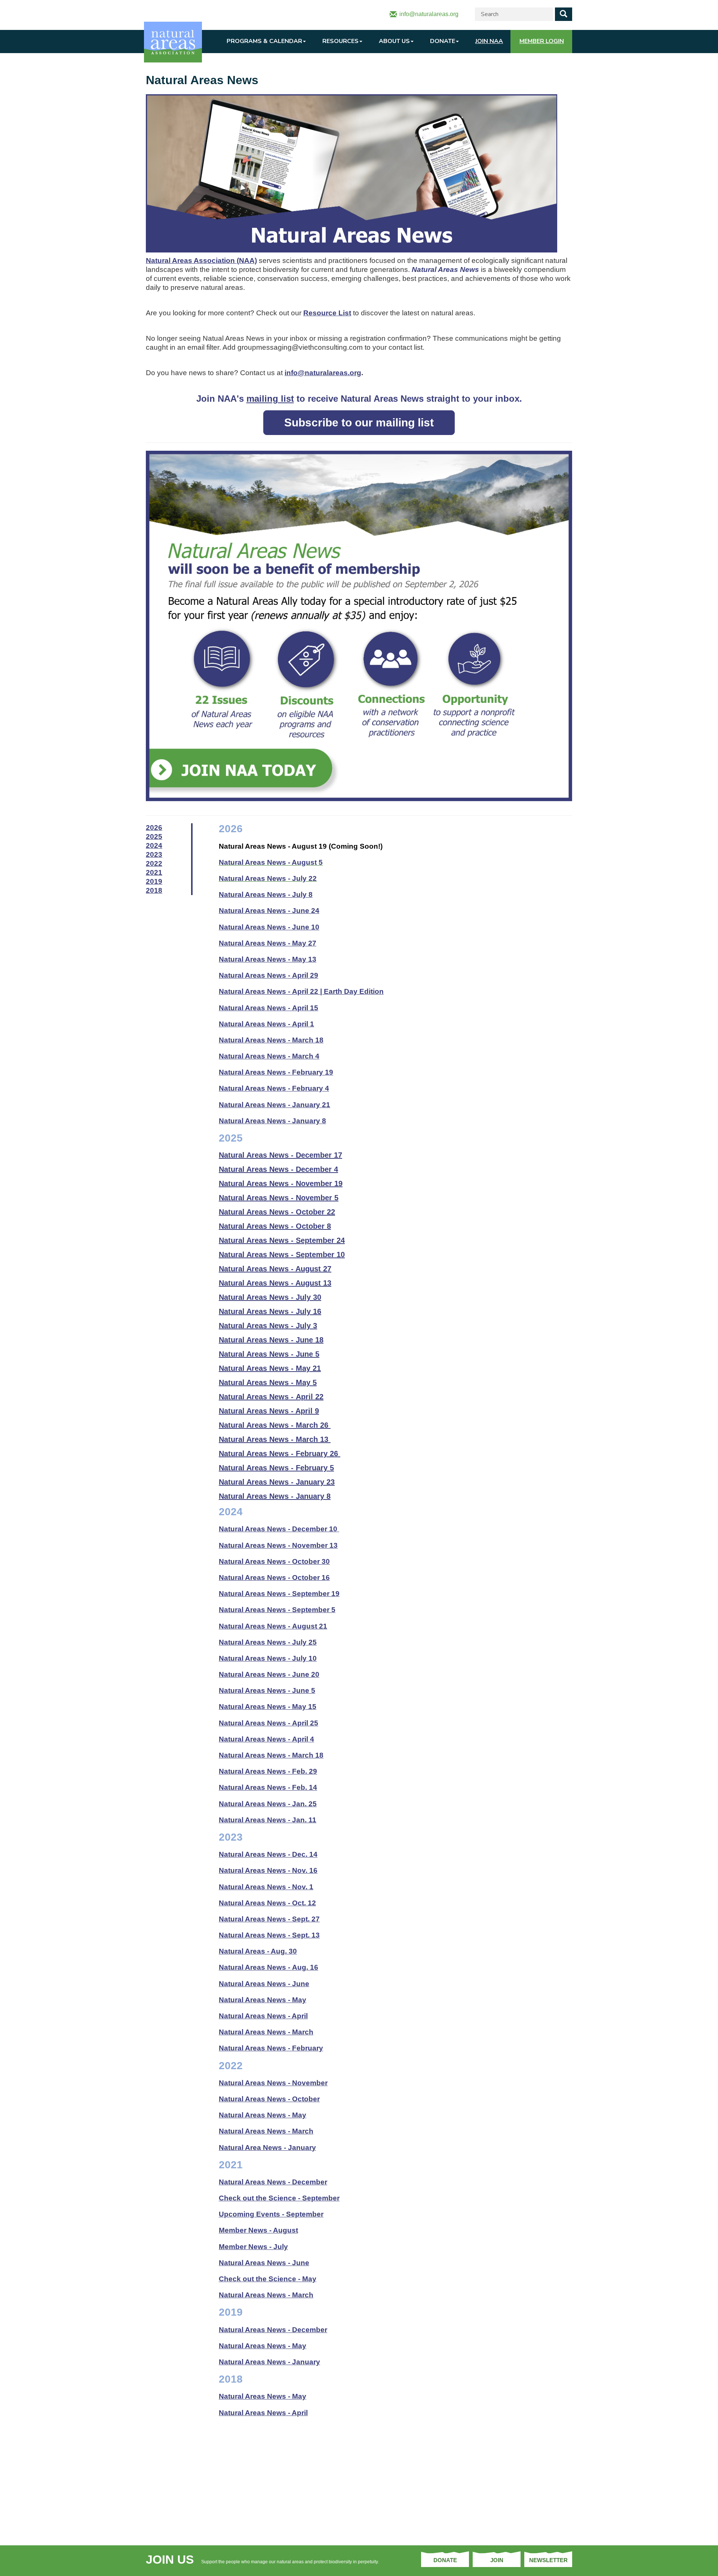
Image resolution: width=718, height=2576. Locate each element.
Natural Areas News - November (273, 2083)
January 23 (277, 1482)
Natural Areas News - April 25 (269, 1723)
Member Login (542, 41)
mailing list (270, 399)
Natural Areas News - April (263, 2413)
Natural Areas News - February (271, 2048)
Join (497, 2560)
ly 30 (270, 1297)
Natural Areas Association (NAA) (201, 261)
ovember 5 (279, 1198)
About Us (394, 41)
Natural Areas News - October (269, 2099)
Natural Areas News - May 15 (268, 1707)
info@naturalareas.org (323, 373)
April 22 (271, 1397)
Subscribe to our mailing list (359, 422)
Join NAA (489, 41)
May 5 (268, 1382)
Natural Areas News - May (263, 2346)
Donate (443, 41)
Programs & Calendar (264, 41)
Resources (340, 41)
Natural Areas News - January (269, 2362)
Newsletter (548, 2560)
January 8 (275, 1496)
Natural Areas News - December (273, 2330)
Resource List (327, 313)
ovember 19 (281, 1183)
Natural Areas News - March (266, 2295)
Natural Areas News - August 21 (273, 1626)
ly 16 (270, 1311)
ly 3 (268, 1326)
